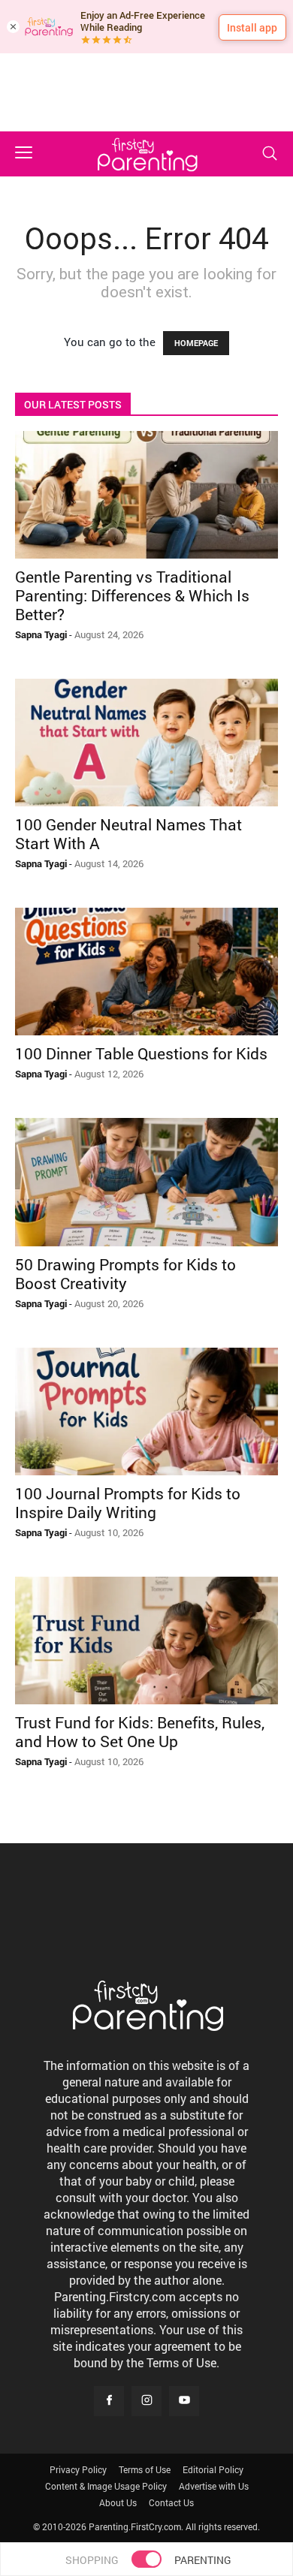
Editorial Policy (213, 2469)
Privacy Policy (78, 2469)
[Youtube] (184, 2401)
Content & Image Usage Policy (106, 2486)
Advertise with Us (214, 2486)
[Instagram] (146, 2401)
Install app (252, 27)
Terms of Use (145, 2469)
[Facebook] (109, 2401)
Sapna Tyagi (41, 634)
